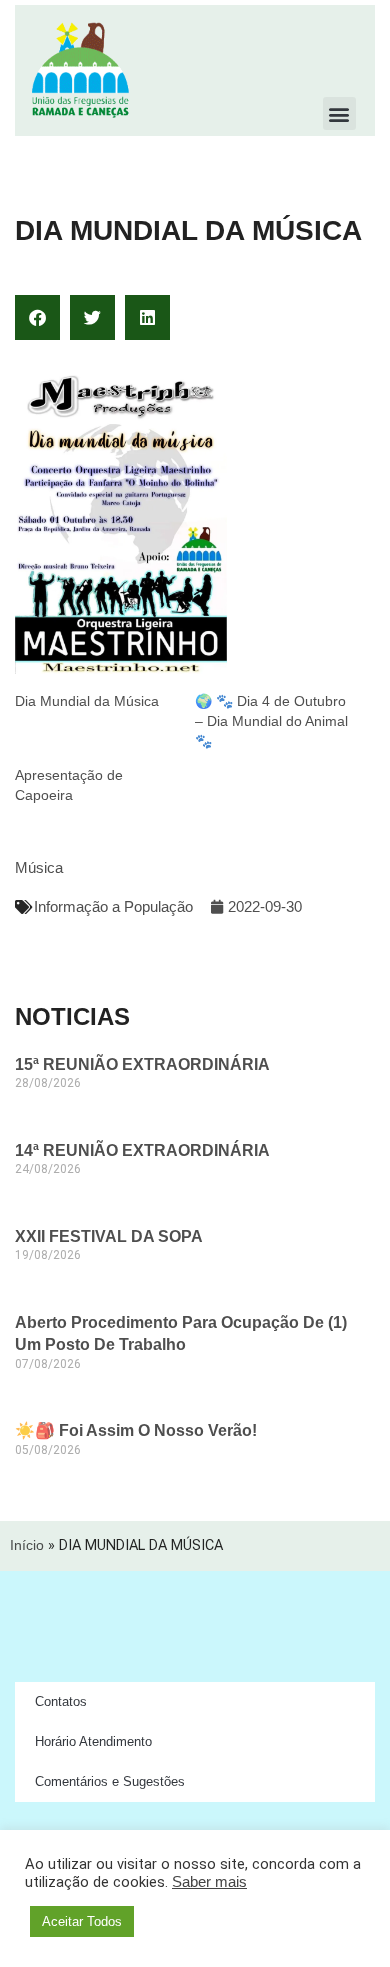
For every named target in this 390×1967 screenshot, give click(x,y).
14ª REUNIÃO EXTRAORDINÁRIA (142, 1150)
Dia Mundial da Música (87, 701)
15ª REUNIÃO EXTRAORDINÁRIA (142, 1064)
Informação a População (113, 906)
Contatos (61, 1701)
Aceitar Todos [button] (82, 1921)
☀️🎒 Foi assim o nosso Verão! (136, 1430)
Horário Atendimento (93, 1741)
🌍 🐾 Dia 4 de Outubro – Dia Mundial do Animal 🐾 (271, 721)
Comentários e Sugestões (110, 1781)
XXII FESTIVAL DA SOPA (109, 1236)
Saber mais (209, 1882)
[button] (339, 113)
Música (39, 867)
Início (27, 1545)
